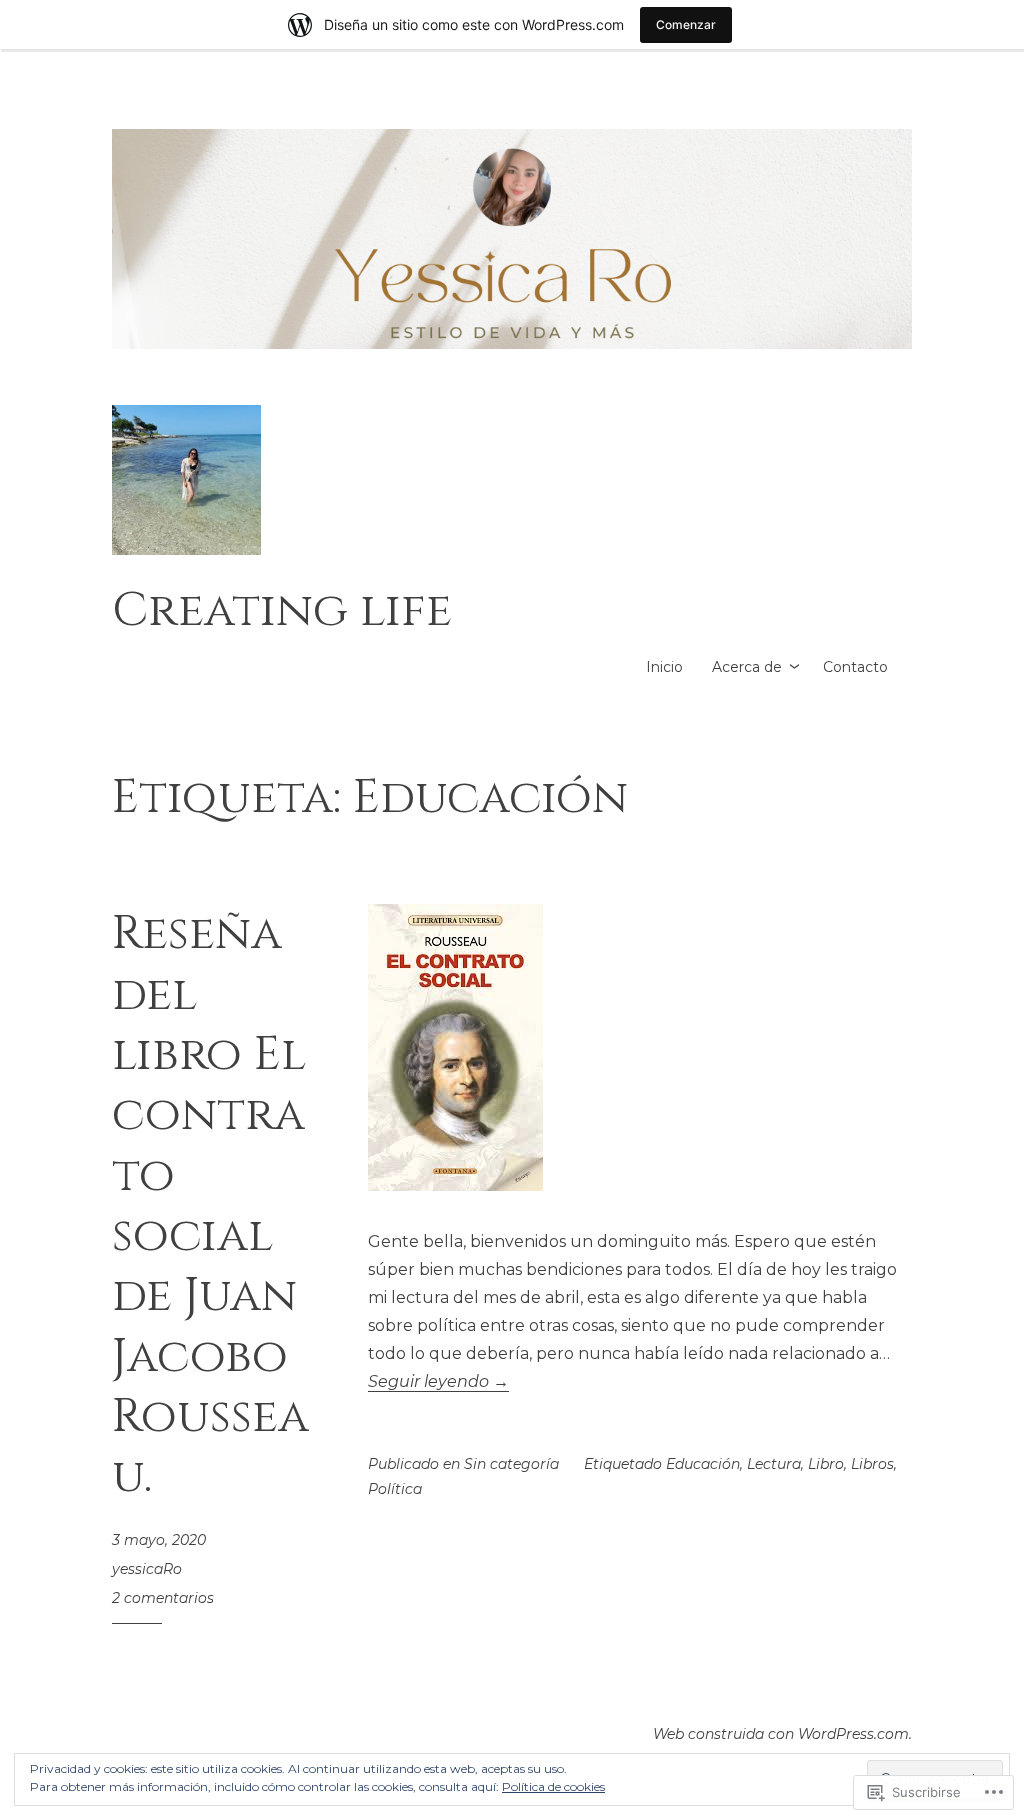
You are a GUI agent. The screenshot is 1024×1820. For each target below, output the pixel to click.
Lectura (774, 1464)
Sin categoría (511, 1464)
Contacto (855, 667)
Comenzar (686, 24)
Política (395, 1489)
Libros (872, 1464)
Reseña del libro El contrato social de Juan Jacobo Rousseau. (210, 1205)
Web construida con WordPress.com (781, 1734)
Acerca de (747, 667)
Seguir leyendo (438, 1381)
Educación (703, 1464)
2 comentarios (163, 1598)
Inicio (664, 667)
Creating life (282, 610)
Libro (826, 1464)
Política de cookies (553, 1786)
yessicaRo (147, 1569)
